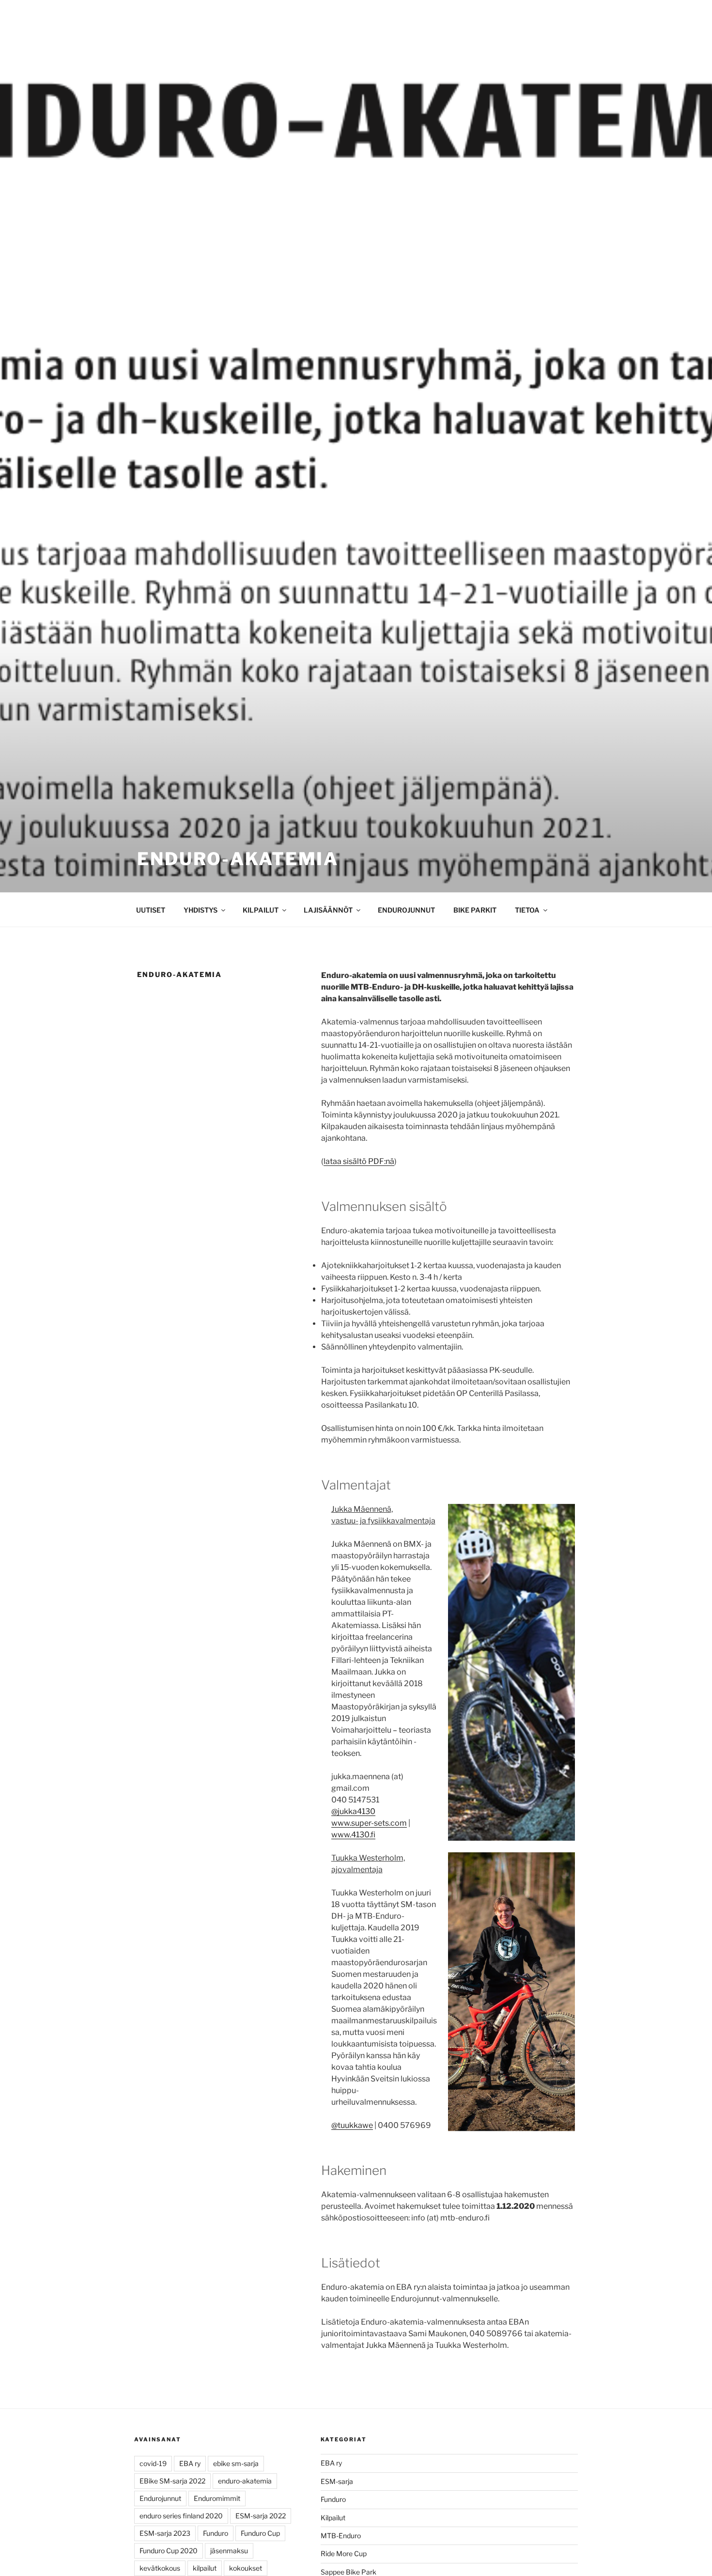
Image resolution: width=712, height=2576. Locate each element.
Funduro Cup (260, 2533)
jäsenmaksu (229, 2551)
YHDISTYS (201, 910)
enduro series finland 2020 (181, 2516)
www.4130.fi (353, 1835)
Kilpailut (333, 2518)
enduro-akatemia (245, 2481)
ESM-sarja (337, 2481)
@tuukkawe (352, 2125)
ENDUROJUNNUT (406, 910)
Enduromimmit (217, 2498)
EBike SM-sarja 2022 (172, 2481)
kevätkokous (160, 2568)
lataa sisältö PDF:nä (359, 1161)
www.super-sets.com (369, 1823)
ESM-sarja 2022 (261, 2516)
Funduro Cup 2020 (169, 2551)
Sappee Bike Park (348, 2572)
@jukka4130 (353, 1811)
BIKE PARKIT (475, 910)
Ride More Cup (344, 2553)
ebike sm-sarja (236, 2463)
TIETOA (527, 910)
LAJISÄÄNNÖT (328, 910)
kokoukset (246, 2568)
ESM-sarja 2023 (165, 2533)
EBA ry (190, 2463)
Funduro (216, 2533)
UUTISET (151, 910)
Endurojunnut (160, 2498)
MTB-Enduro (341, 2536)
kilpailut (205, 2568)
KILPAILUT (261, 910)
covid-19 (153, 2463)
